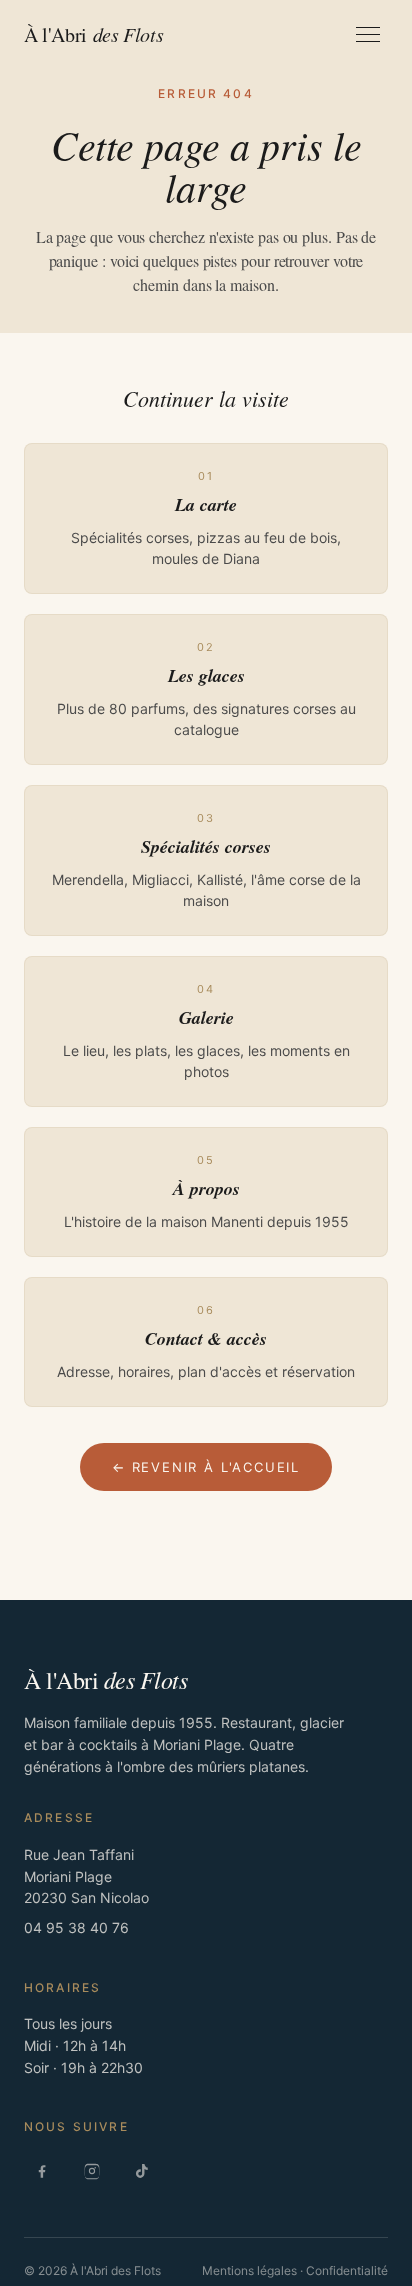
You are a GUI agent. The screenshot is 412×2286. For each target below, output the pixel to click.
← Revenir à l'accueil (206, 1467)
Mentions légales (249, 2270)
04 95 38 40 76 (76, 1927)
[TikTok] (142, 2171)
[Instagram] (92, 2171)
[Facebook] (42, 2171)
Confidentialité (347, 2270)
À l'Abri (93, 34)
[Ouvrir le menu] (368, 34)
